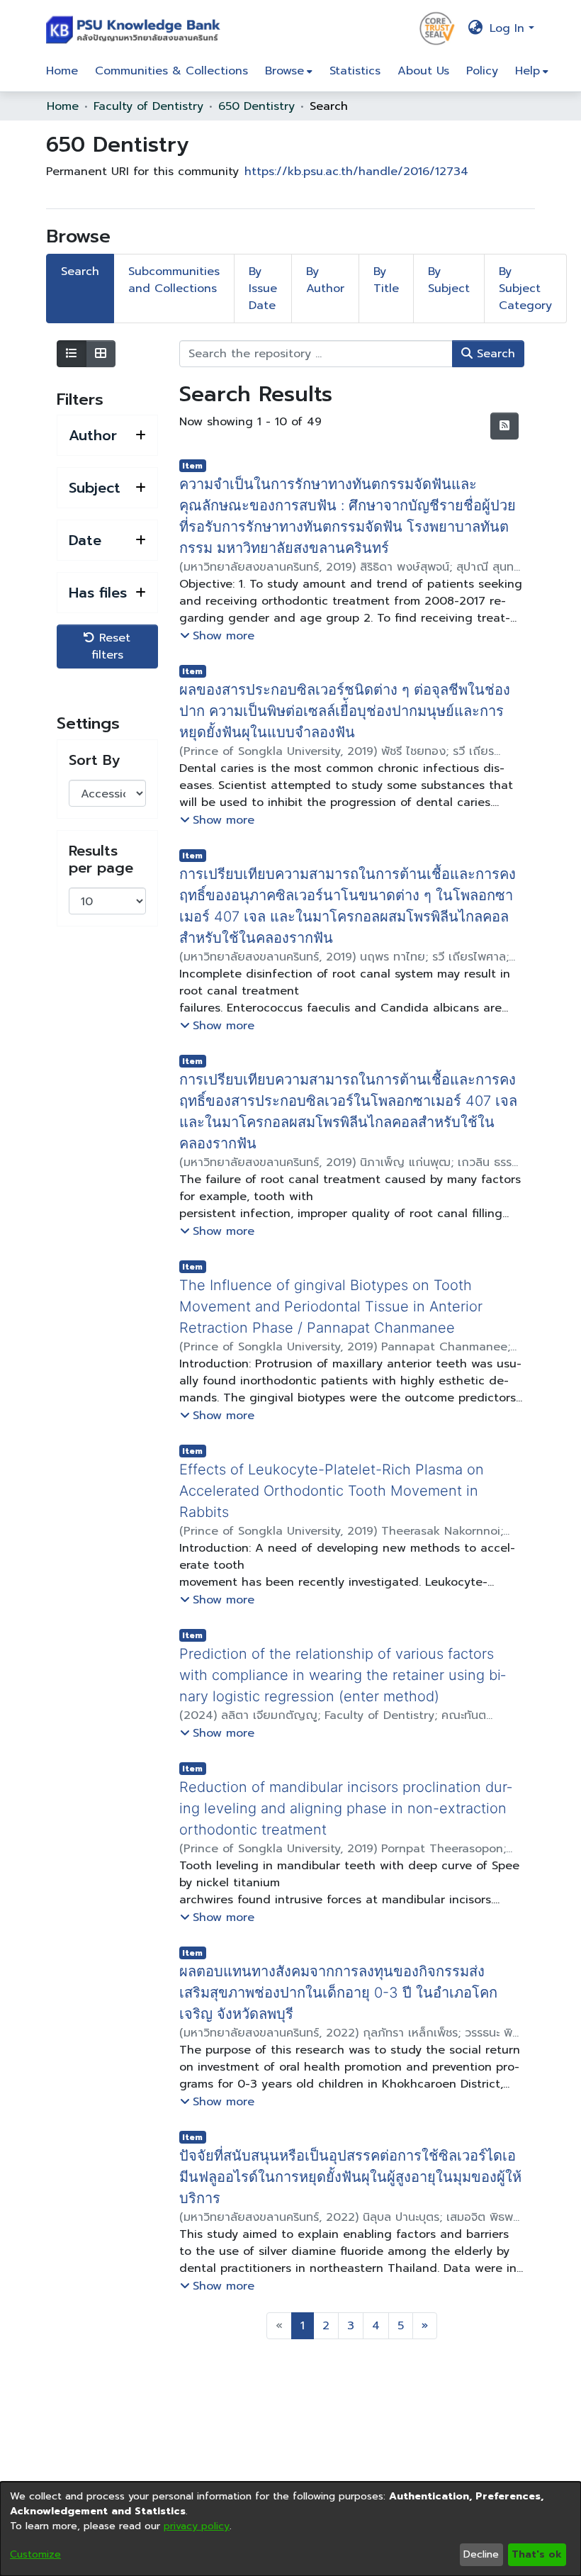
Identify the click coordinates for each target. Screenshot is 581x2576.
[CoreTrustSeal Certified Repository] (437, 28)
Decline (481, 2554)
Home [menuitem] (62, 71)
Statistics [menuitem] (355, 71)
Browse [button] (284, 71)
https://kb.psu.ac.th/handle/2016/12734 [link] (356, 172)
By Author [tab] (325, 280)
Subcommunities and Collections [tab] (174, 280)
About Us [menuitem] (423, 71)
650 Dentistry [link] (256, 106)
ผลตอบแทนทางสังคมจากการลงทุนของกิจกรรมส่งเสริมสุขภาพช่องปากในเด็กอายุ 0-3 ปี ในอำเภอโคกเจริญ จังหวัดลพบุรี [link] (348, 1971)
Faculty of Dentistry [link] (148, 106)
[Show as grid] (101, 354)
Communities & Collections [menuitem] (171, 71)
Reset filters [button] (111, 646)
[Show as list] (72, 354)
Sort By (94, 760)
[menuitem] (289, 71)
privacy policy (197, 2526)
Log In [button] (509, 28)
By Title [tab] (386, 280)
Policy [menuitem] (482, 71)
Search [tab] (80, 271)
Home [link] (63, 106)
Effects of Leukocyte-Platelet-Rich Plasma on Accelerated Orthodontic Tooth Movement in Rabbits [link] (332, 1469)
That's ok (537, 2554)
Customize (35, 2554)
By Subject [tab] (449, 280)
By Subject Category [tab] (525, 289)
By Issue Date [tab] (263, 289)
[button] (136, 28)
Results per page (101, 859)
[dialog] (290, 2529)
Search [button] (494, 354)
